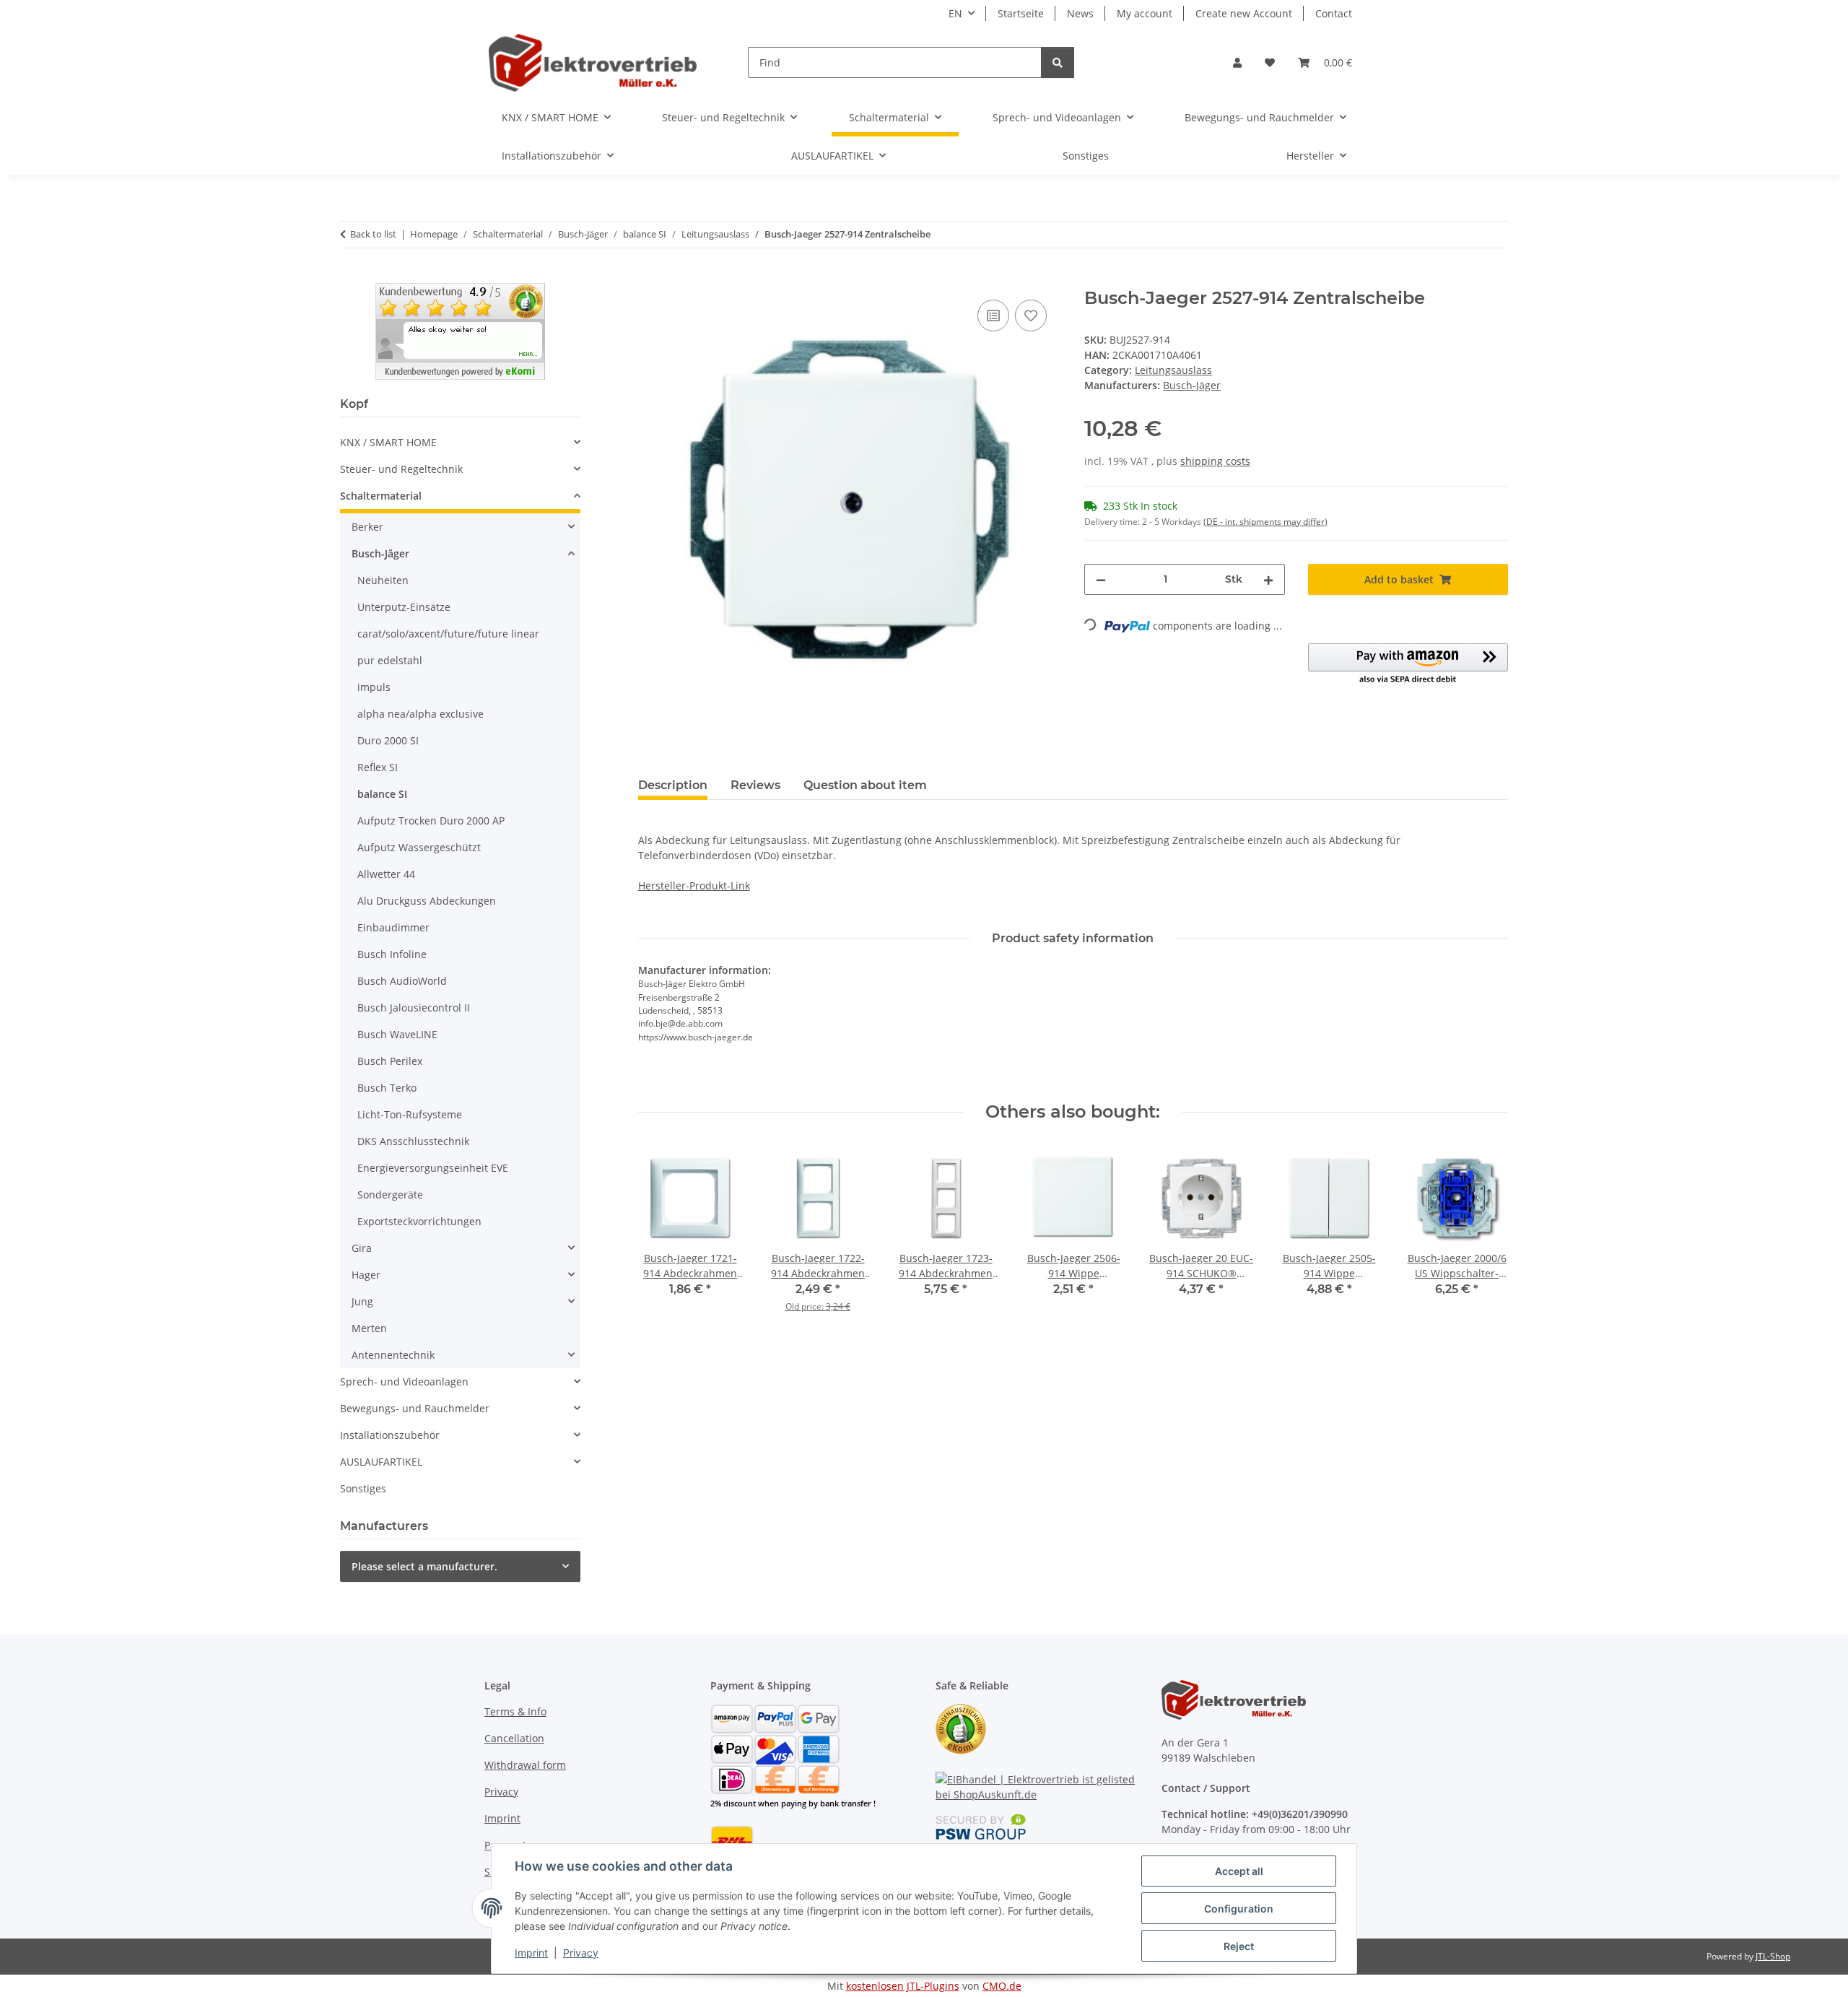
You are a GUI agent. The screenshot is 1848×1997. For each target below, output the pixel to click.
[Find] (1058, 62)
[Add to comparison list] (993, 316)
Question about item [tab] (865, 785)
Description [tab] (673, 785)
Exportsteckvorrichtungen (419, 1221)
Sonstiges (363, 1488)
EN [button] (955, 13)
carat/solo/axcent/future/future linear (448, 634)
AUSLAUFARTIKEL (381, 1462)
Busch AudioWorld (402, 981)
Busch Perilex (390, 1061)
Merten (369, 1328)
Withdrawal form (525, 1765)
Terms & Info (515, 1711)
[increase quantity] (1268, 579)
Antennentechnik (393, 1355)
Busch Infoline (392, 954)
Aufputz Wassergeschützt (419, 847)
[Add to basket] (650, 280)
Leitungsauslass (1173, 370)
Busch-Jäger (380, 553)
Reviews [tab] (755, 785)
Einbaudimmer (393, 927)
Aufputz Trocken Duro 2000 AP (431, 821)
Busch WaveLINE (397, 1034)
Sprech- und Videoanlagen (404, 1382)
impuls (374, 687)
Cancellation (514, 1738)
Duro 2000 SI (388, 740)
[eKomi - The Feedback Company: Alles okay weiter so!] (460, 330)
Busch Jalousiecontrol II (414, 1008)
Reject (1239, 1946)
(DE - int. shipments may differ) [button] (1265, 522)
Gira (362, 1248)
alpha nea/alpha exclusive (420, 714)
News (1080, 13)
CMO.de (1002, 1986)
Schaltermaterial (381, 496)
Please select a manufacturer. (424, 1566)
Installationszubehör (390, 1435)
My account (1145, 13)
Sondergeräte (390, 1195)
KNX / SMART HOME (388, 442)
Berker (367, 527)
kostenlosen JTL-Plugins (903, 1986)
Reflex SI (378, 767)
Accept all (1239, 1871)
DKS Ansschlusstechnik (413, 1141)
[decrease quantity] (1101, 579)
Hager (366, 1275)
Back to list (373, 234)
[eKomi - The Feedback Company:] (961, 1728)
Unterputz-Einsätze (404, 607)
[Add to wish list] (1031, 316)
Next (1485, 1239)
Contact (1334, 13)
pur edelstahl (390, 660)
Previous (662, 1239)
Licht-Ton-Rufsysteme (410, 1114)
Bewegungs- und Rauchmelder (415, 1408)
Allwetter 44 (386, 874)
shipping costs (1215, 461)
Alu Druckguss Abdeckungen (427, 901)
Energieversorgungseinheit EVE (433, 1168)
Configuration (1239, 1909)
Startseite (1021, 13)
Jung (362, 1301)
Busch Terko (387, 1088)
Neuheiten (383, 580)
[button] (1237, 62)
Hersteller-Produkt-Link (694, 886)
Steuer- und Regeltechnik (401, 469)
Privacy (581, 1953)
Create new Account (1244, 13)
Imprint (531, 1953)
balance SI (382, 794)
